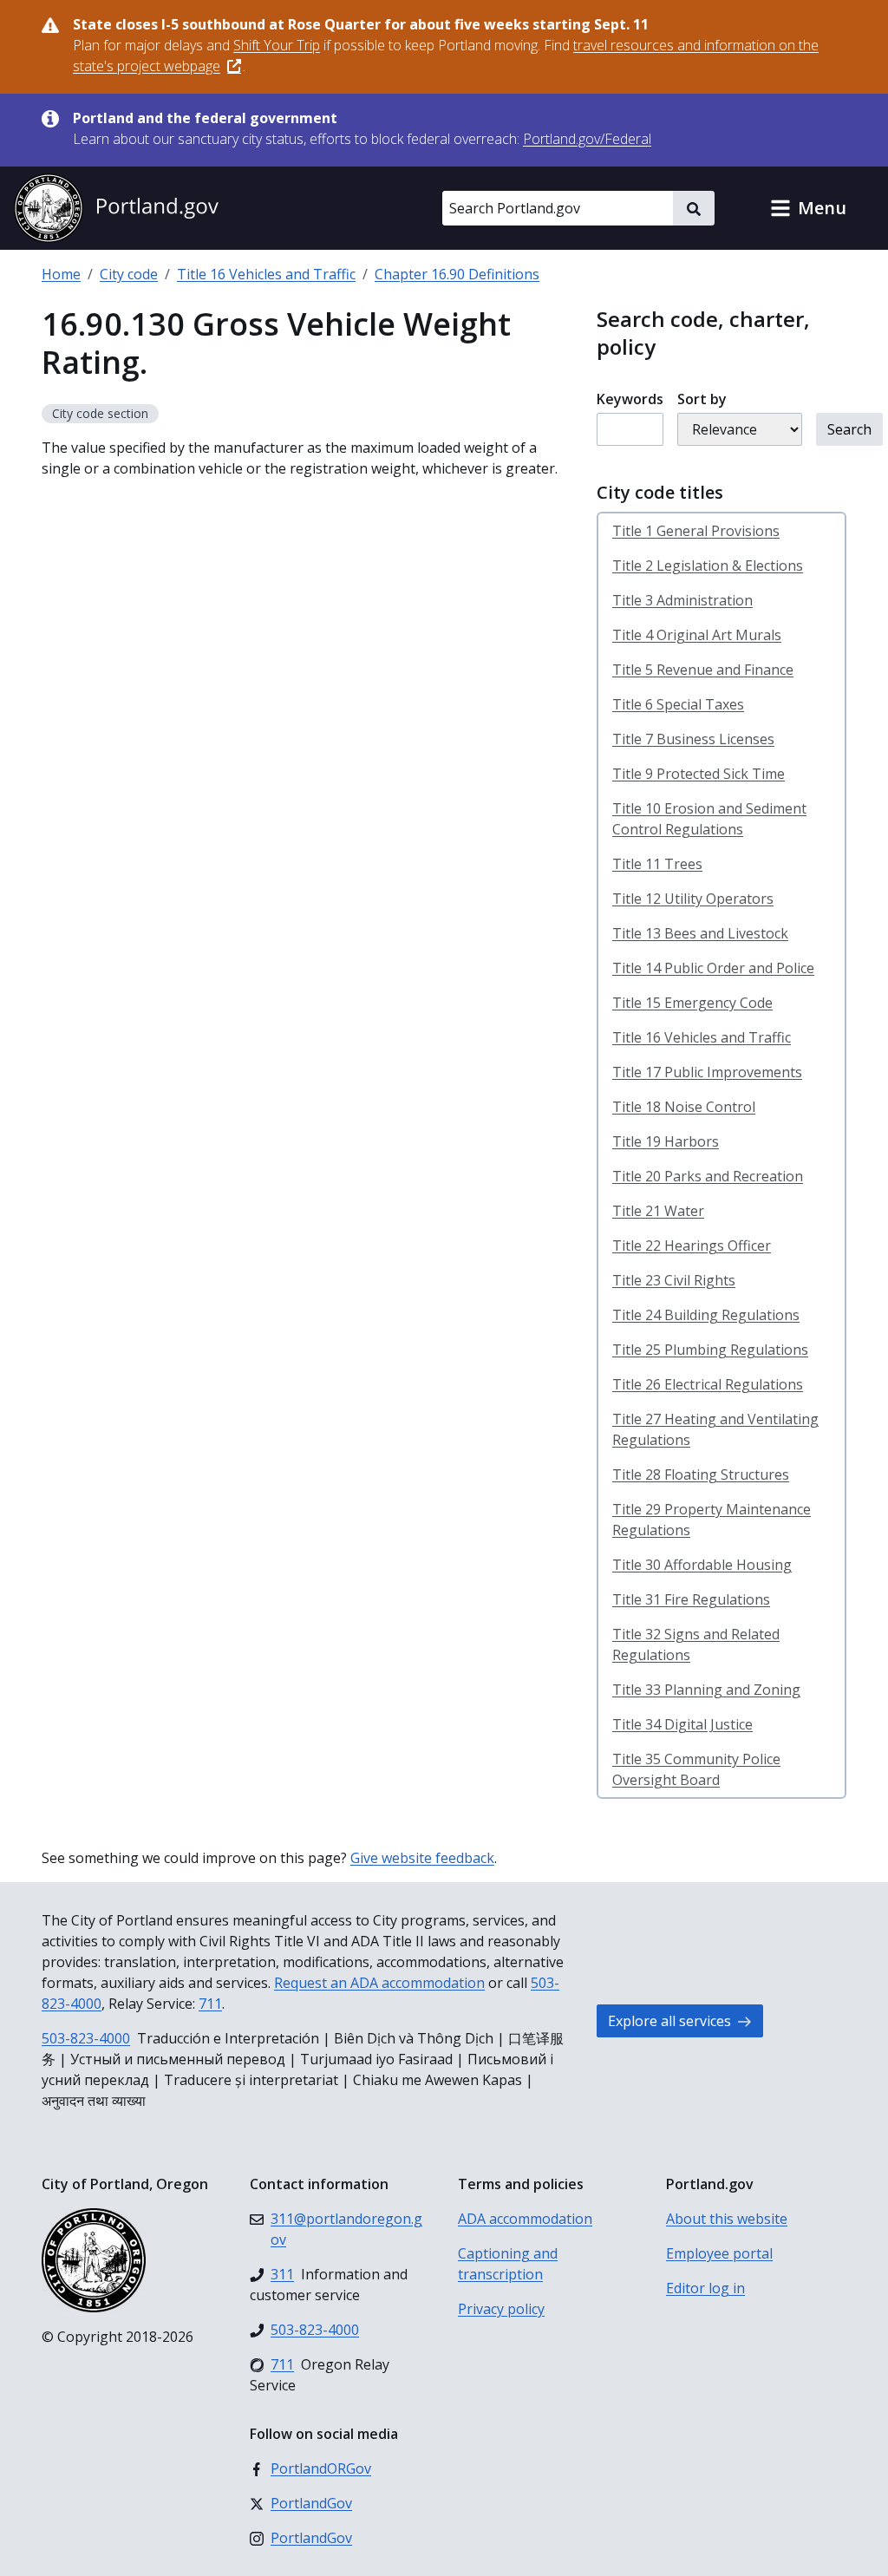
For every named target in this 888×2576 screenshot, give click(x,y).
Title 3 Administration (682, 600)
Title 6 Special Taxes (678, 704)
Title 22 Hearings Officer (692, 1246)
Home (61, 274)
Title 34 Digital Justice (682, 1724)
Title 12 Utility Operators (693, 899)
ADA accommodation (525, 2219)
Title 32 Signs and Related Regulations (696, 1644)
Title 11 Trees (657, 864)
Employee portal (719, 2253)
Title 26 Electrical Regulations (708, 1384)
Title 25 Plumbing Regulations (710, 1350)
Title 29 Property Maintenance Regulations (712, 1520)
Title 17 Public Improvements (707, 1072)
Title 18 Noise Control (684, 1107)
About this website (727, 2219)
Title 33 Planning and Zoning (706, 1690)
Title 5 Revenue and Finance (703, 670)
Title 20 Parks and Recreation (708, 1176)
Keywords (630, 399)
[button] (808, 208)
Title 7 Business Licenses (693, 739)
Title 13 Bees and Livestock (700, 933)
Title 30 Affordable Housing (702, 1565)
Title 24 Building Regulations (706, 1315)
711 (210, 2004)
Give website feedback (422, 1858)
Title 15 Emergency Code (692, 1003)
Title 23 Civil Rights (674, 1280)
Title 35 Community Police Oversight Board (696, 1769)
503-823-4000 (86, 2038)
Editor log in (705, 2288)
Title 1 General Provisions (696, 531)
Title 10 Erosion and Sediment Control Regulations (709, 819)
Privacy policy (501, 2309)
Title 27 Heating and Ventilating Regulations (715, 1429)
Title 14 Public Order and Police (713, 968)
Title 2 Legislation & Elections (708, 566)
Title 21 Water (658, 1211)
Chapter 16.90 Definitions (457, 274)
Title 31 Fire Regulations (691, 1599)
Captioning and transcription (508, 2264)
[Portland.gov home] (116, 208)
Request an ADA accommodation (379, 1983)
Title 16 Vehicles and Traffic (266, 274)
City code (129, 274)
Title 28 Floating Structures (701, 1474)
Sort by (702, 399)
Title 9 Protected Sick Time (699, 774)
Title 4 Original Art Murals (697, 635)
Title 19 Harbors (666, 1141)
